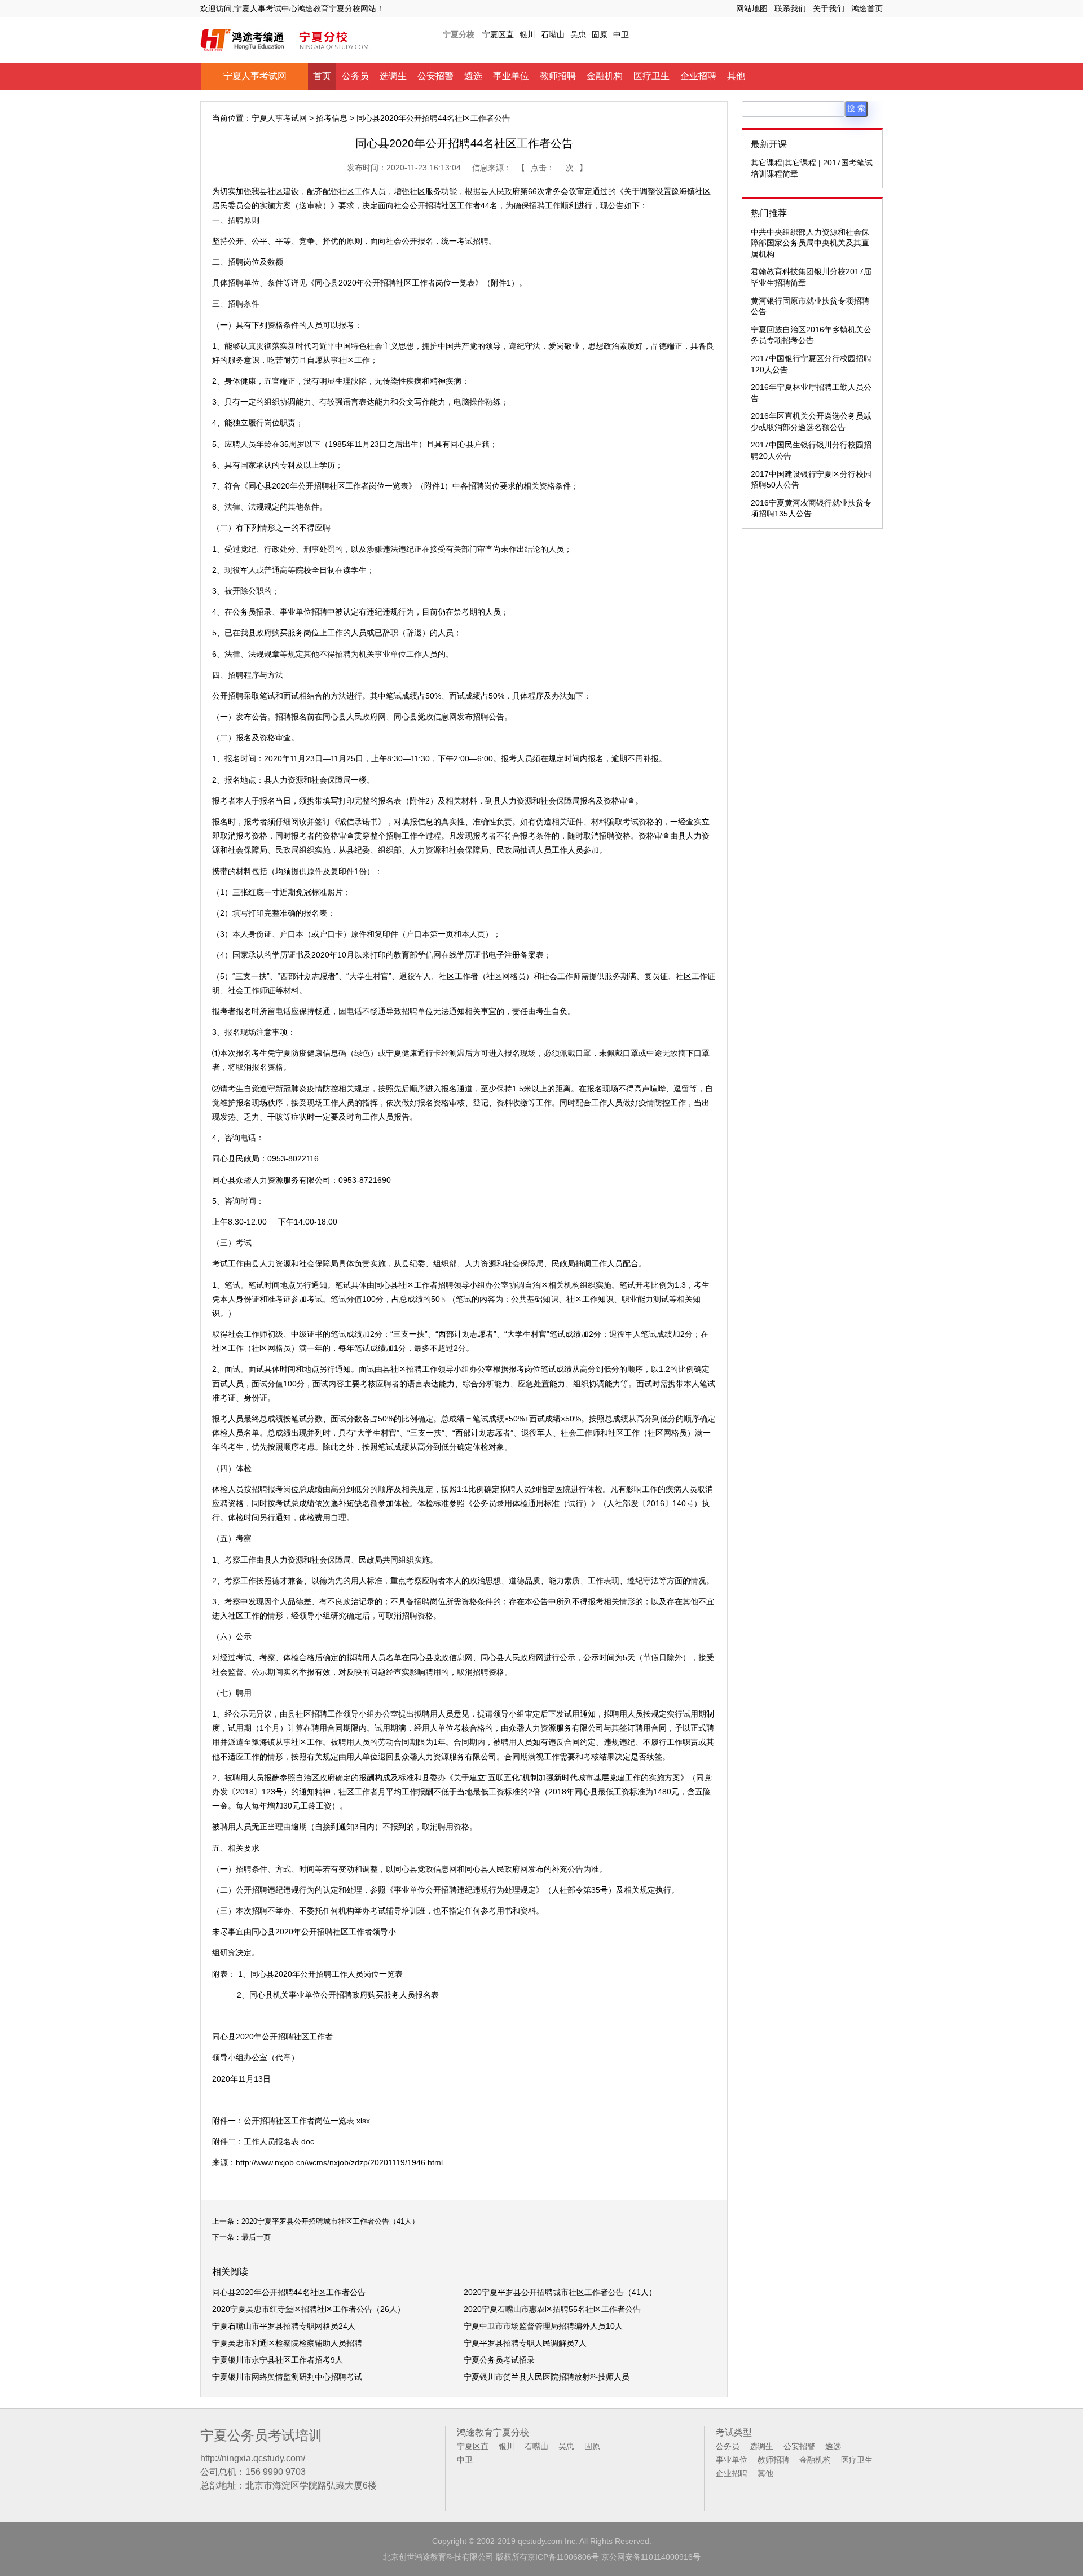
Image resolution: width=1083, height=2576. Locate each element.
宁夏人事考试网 (255, 76)
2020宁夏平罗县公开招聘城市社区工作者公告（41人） (330, 2221)
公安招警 (435, 76)
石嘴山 (553, 34)
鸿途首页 (867, 8)
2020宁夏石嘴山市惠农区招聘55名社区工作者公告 (552, 2309)
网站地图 (752, 8)
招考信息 (332, 118)
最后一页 (256, 2237)
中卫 (621, 34)
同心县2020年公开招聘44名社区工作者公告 (289, 2292)
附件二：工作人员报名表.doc (263, 2141)
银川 (527, 34)
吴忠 (578, 34)
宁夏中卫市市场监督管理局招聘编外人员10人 (543, 2326)
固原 (600, 34)
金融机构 (605, 76)
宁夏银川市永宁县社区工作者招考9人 (278, 2360)
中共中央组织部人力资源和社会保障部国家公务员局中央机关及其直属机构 (810, 243)
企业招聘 (698, 76)
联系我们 (790, 8)
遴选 (473, 76)
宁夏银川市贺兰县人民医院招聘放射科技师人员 (547, 2377)
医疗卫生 (651, 76)
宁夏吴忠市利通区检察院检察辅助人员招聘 (287, 2343)
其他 (736, 76)
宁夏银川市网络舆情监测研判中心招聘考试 (287, 2377)
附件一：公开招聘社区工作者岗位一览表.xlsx (291, 2121)
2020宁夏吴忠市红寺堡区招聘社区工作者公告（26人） (309, 2309)
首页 (322, 76)
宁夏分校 (459, 34)
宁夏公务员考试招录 (499, 2360)
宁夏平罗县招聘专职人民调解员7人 (525, 2343)
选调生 (393, 76)
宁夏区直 (498, 34)
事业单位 (511, 76)
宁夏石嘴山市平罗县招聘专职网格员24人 (284, 2326)
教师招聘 (558, 76)
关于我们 (829, 8)
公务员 (355, 76)
